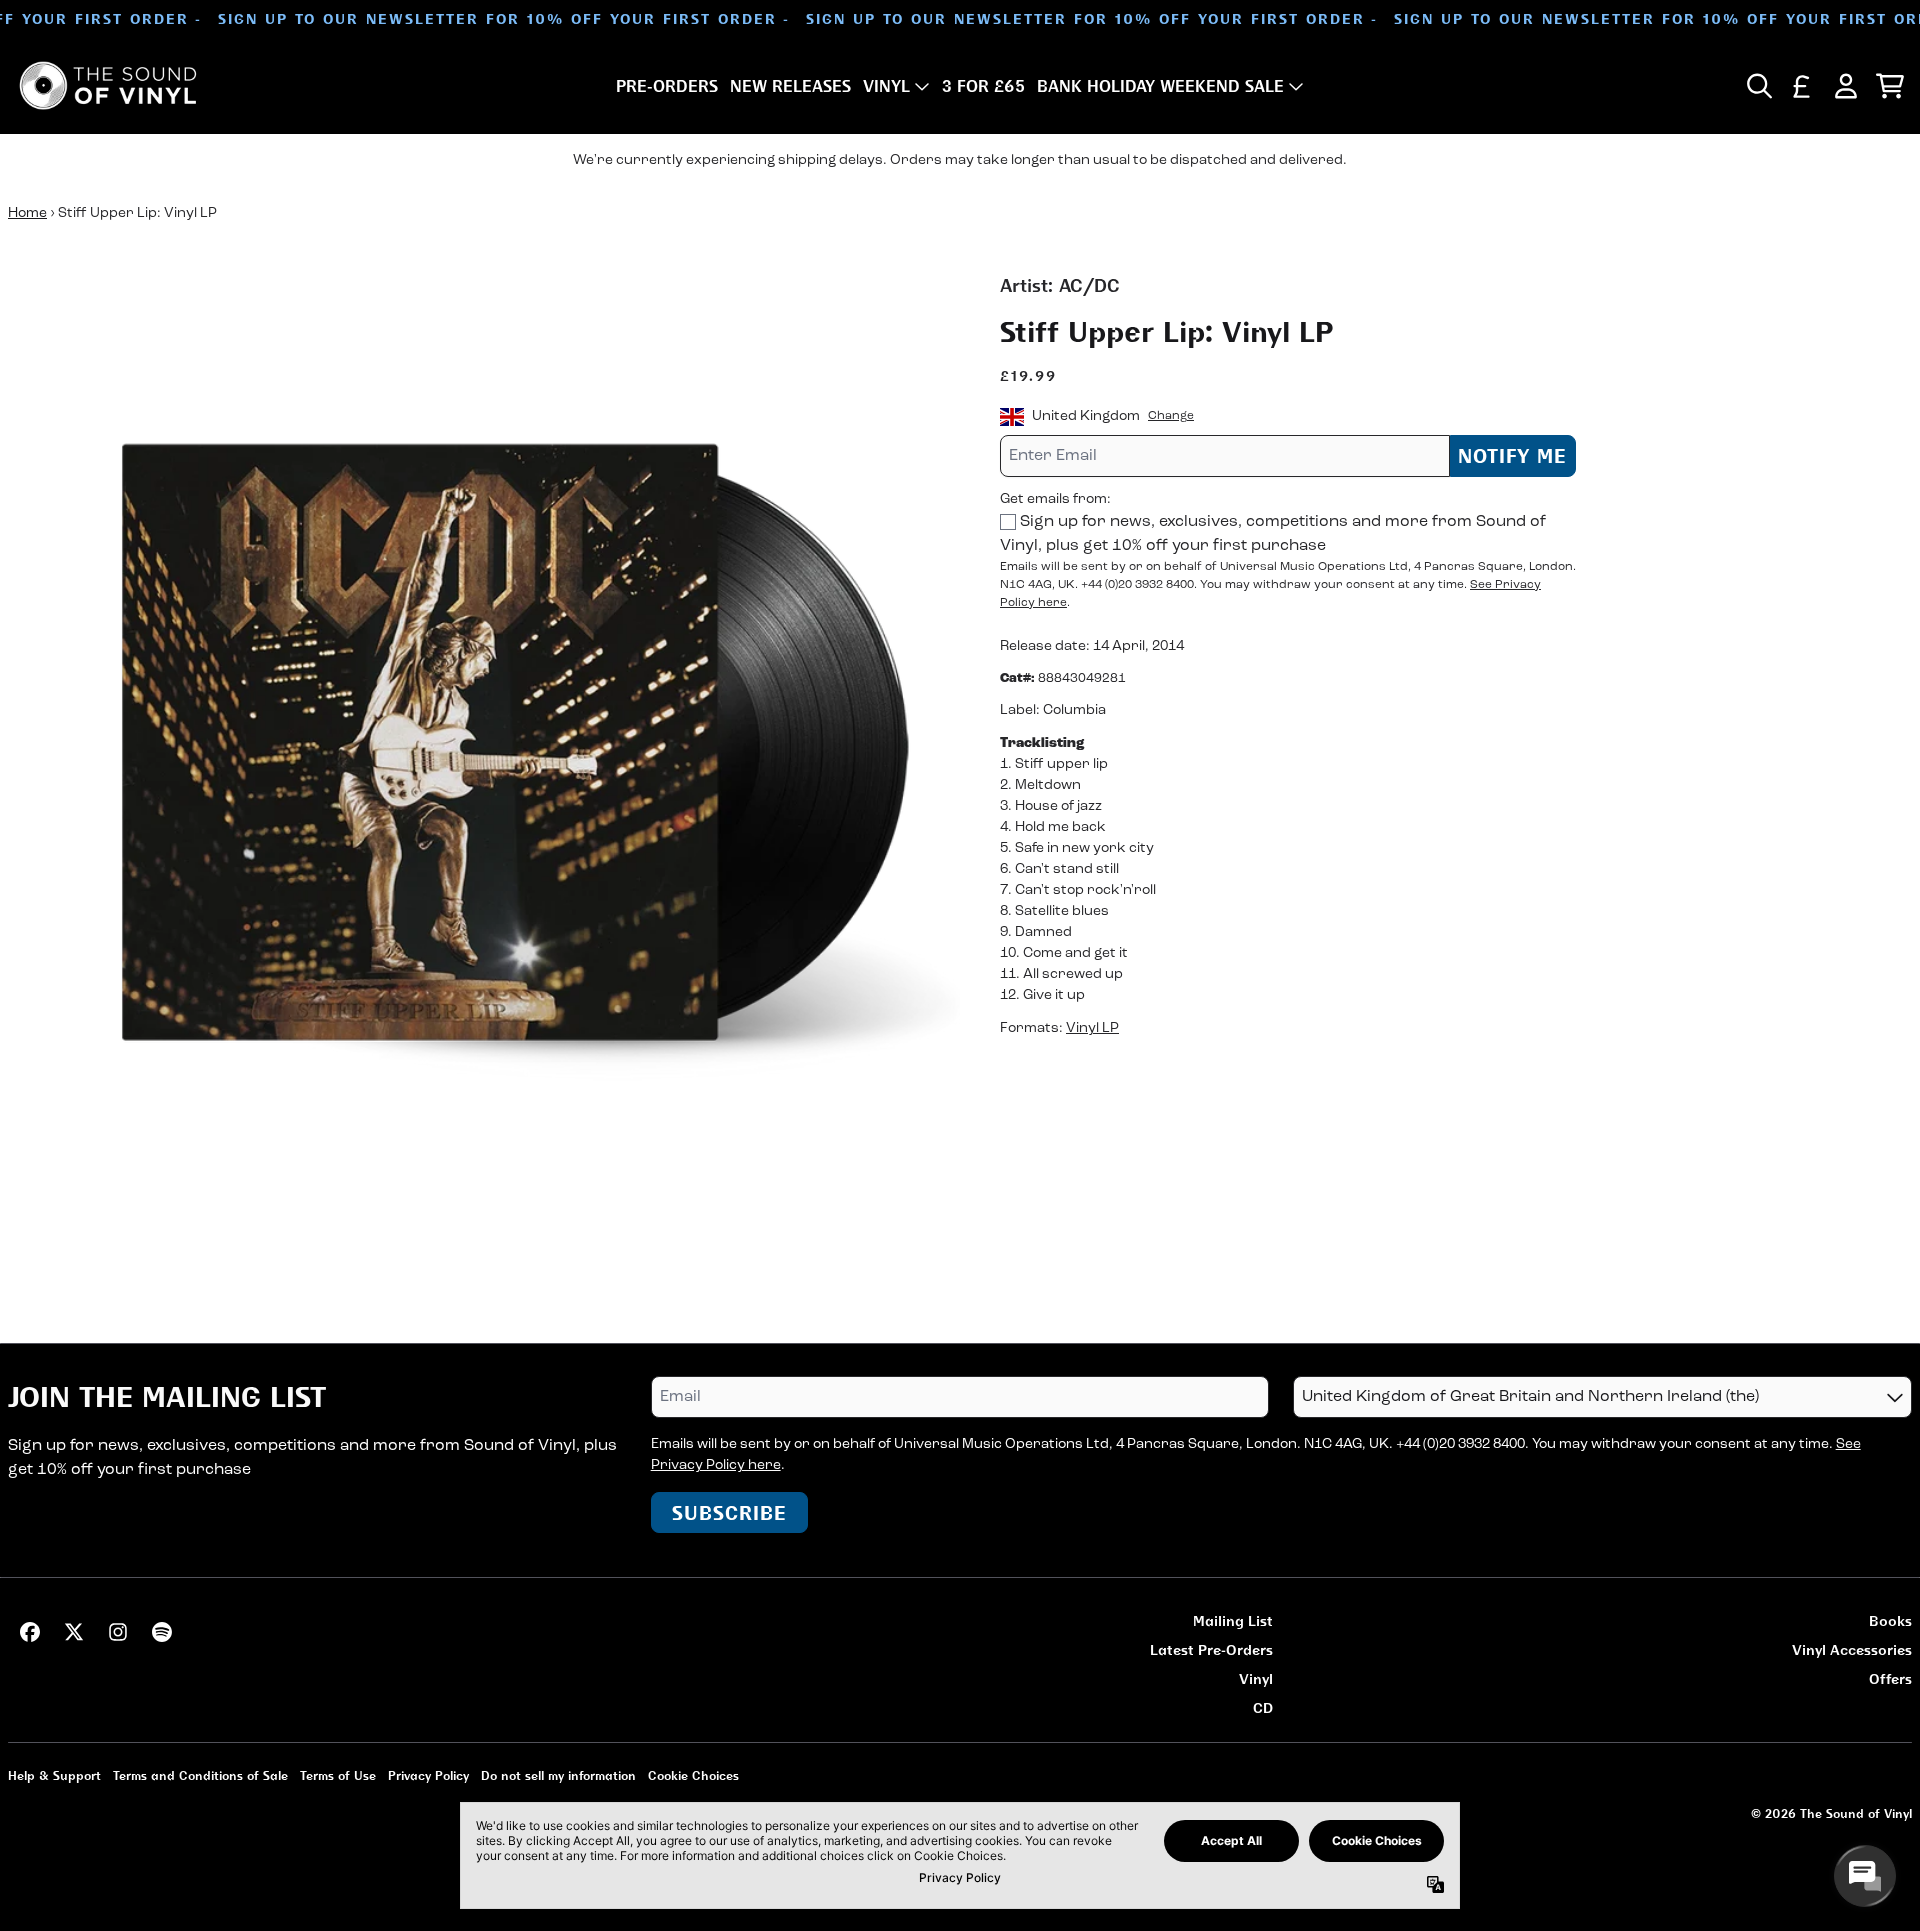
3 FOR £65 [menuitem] (983, 86)
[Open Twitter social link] (74, 1632)
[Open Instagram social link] (118, 1632)
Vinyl (1256, 1678)
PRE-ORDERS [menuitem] (667, 86)
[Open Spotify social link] (162, 1632)
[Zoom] (484, 748)
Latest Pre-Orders (1211, 1649)
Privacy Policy (428, 1775)
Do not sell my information (558, 1775)
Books (1890, 1620)
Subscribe (729, 1512)
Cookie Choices (693, 1775)
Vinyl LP (1092, 1029)
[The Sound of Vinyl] (108, 85)
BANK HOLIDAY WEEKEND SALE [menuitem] (1160, 86)
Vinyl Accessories (1852, 1649)
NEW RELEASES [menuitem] (790, 86)
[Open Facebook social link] (30, 1632)
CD (1263, 1707)
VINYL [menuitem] (886, 86)
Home (27, 213)
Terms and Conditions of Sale (200, 1775)
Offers (1890, 1678)
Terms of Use (338, 1775)
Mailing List (1233, 1620)
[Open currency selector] (1802, 86)
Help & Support (54, 1775)
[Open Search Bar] (1758, 86)
